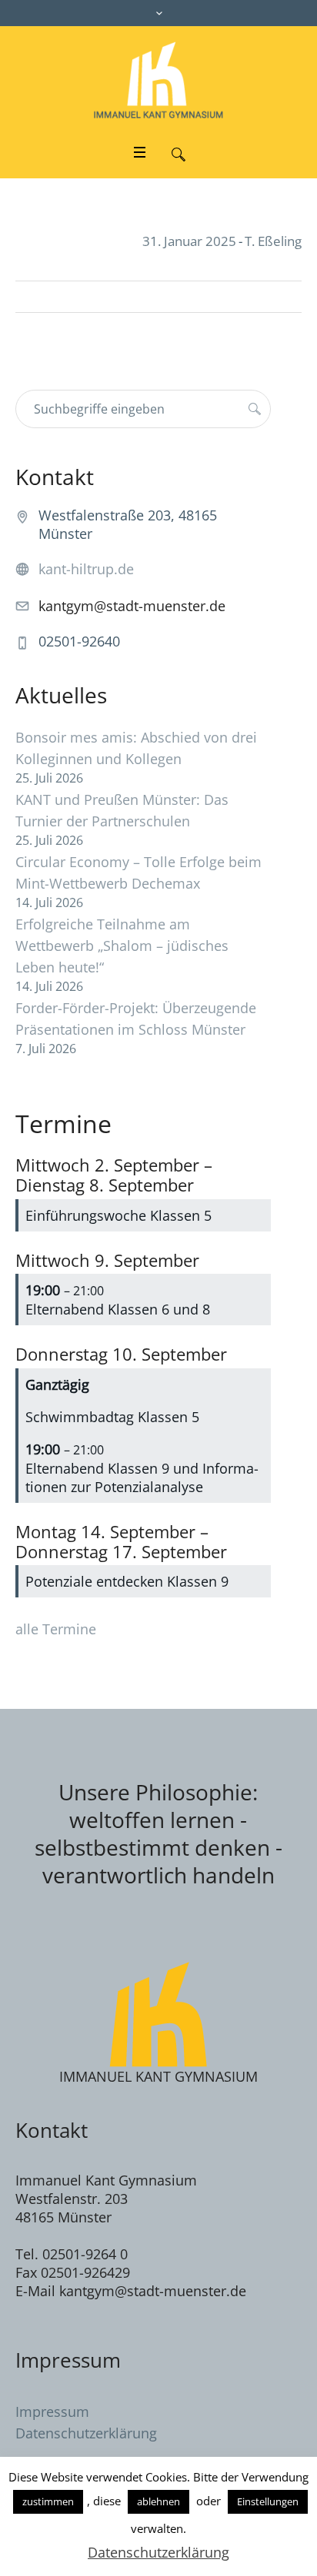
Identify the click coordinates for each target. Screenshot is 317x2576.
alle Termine (56, 1629)
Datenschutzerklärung (86, 2433)
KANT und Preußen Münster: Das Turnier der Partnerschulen (122, 810)
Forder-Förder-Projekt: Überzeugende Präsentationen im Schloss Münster (136, 1019)
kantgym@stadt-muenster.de (132, 606)
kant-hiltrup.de (86, 569)
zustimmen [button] (48, 2501)
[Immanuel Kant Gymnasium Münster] (158, 80)
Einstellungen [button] (268, 2501)
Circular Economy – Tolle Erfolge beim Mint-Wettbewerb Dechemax (138, 873)
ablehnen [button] (158, 2501)
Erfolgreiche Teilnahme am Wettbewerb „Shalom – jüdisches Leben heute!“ (122, 946)
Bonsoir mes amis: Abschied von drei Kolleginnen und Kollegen (136, 748)
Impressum (52, 2411)
